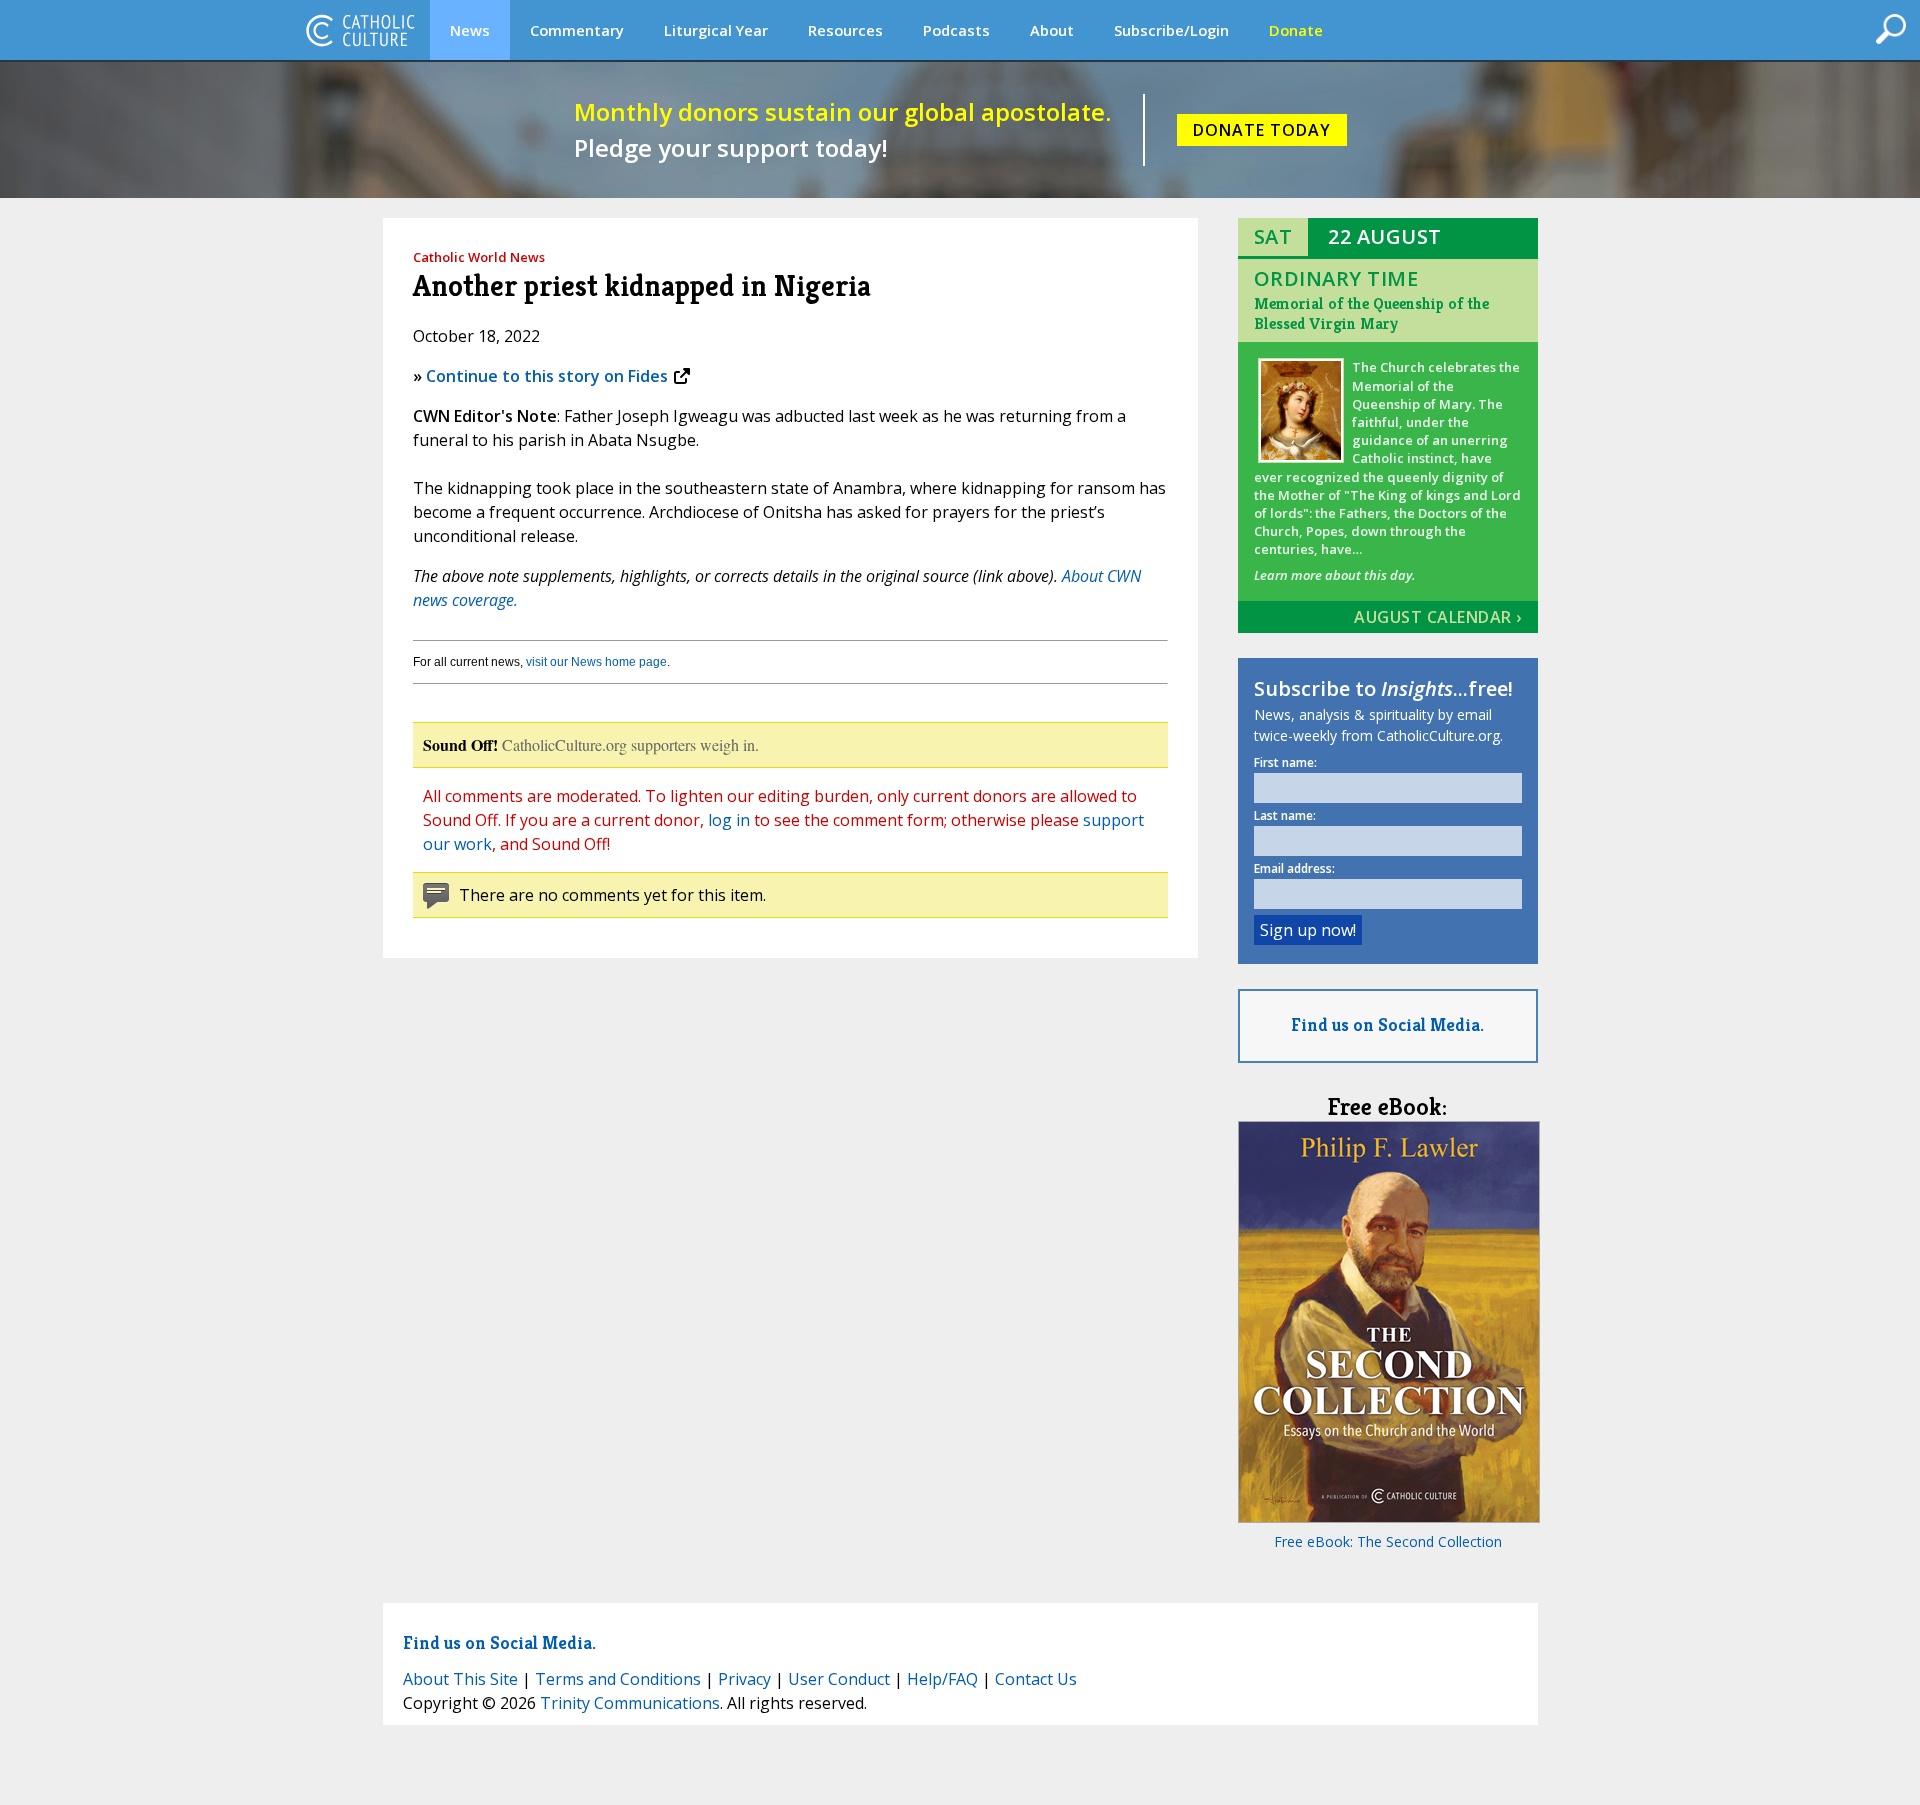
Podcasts (956, 30)
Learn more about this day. (1334, 575)
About (1052, 30)
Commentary (577, 30)
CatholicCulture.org (360, 30)
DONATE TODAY (1262, 130)
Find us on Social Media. (1387, 1024)
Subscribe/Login (1171, 30)
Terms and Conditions (618, 1679)
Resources (845, 30)
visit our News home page (596, 662)
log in (729, 820)
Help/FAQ (942, 1679)
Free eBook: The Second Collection (1388, 1541)
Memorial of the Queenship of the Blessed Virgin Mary (1371, 313)
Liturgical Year (716, 30)
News (470, 30)
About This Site (460, 1679)
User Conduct (839, 1679)
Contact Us (1036, 1679)
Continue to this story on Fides (547, 376)
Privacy (744, 1679)
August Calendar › (1438, 617)
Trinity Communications (630, 1703)
